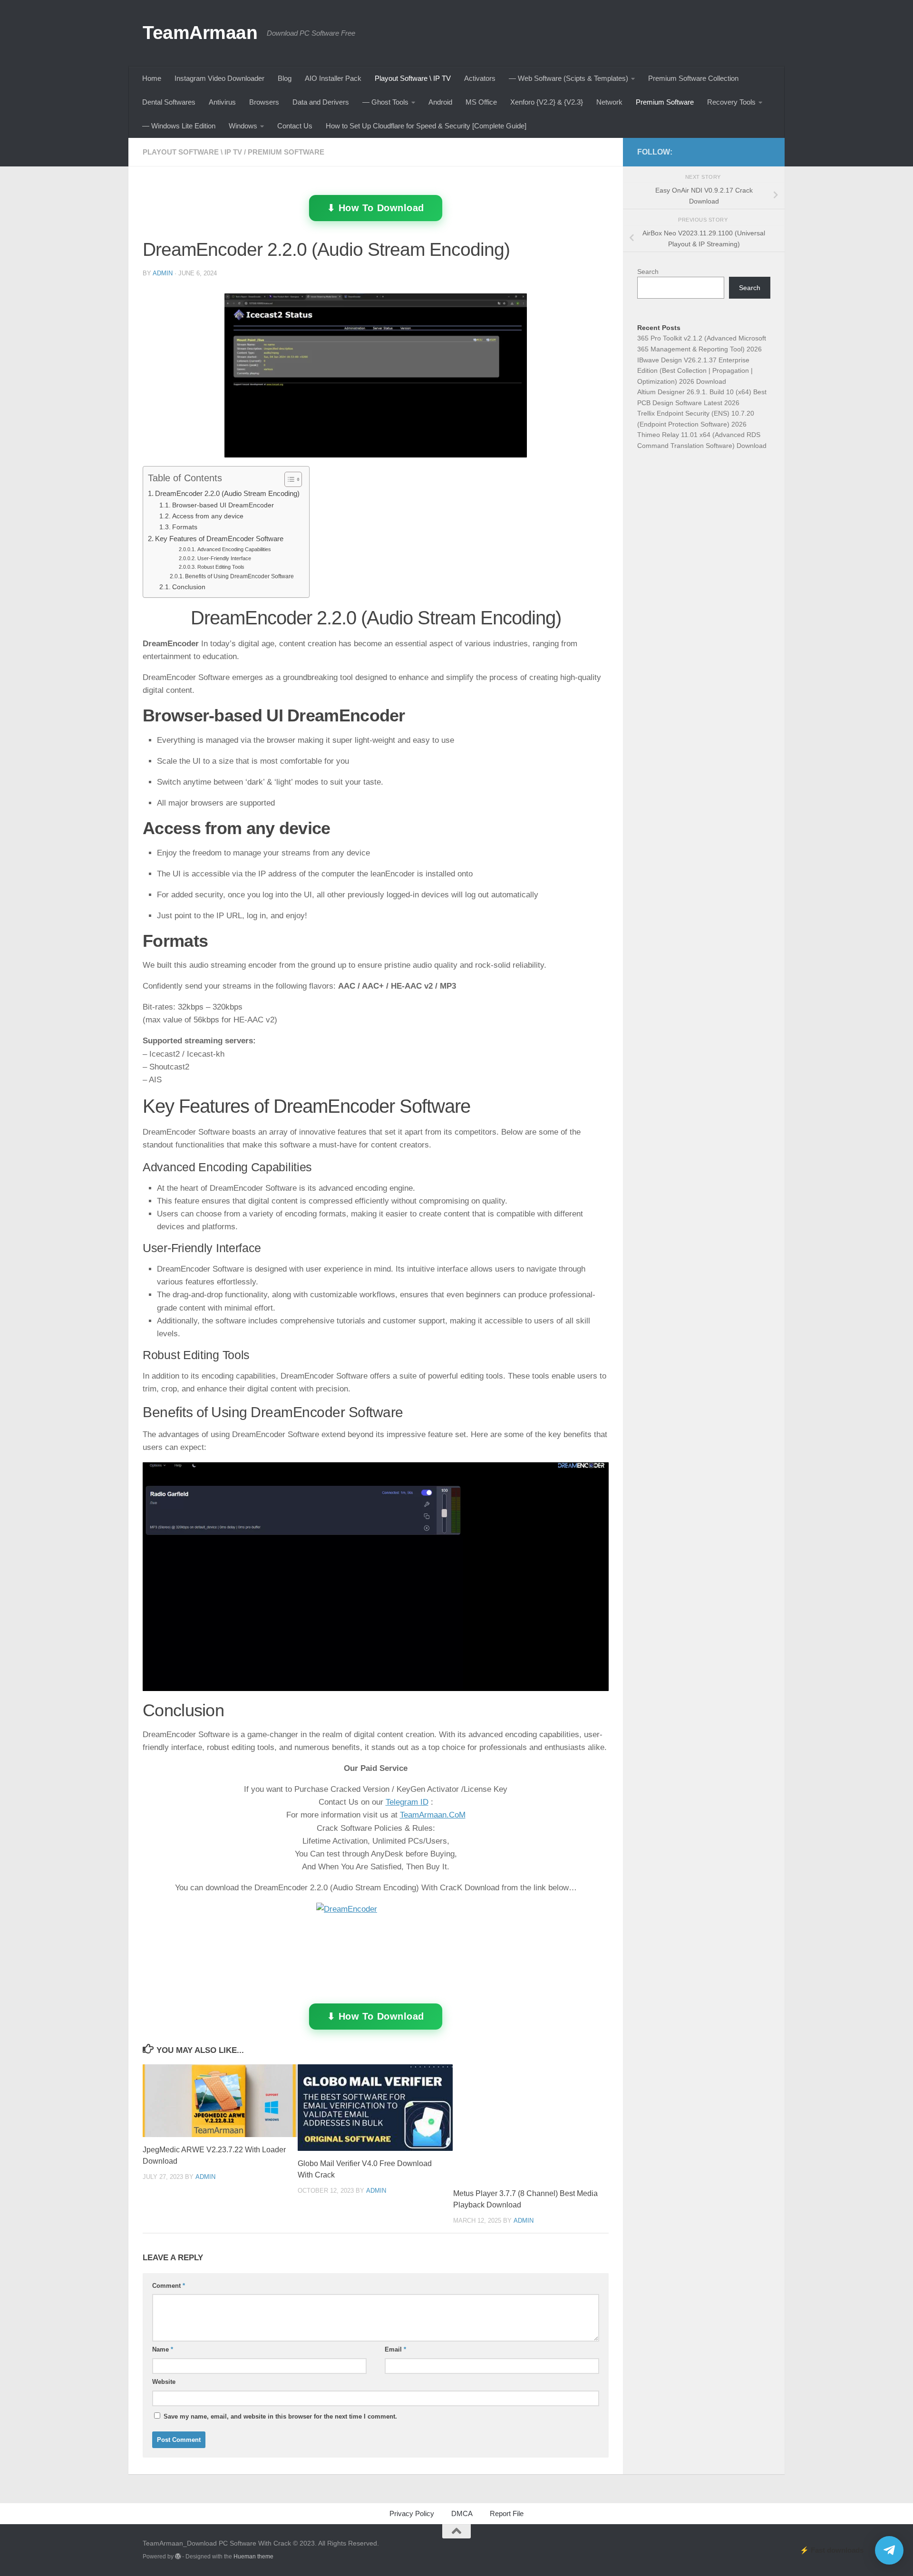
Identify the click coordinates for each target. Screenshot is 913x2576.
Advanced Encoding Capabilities (234, 549)
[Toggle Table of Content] (288, 479)
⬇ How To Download (375, 208)
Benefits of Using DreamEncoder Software (239, 576)
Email (395, 2349)
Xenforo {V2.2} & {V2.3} (547, 102)
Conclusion (189, 587)
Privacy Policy (412, 2513)
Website (164, 2382)
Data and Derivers (321, 102)
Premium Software (665, 102)
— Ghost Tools (385, 102)
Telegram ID (407, 1802)
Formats (185, 527)
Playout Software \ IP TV (413, 78)
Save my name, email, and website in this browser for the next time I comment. (280, 2416)
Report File (507, 2513)
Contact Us (295, 126)
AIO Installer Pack (333, 78)
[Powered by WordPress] (178, 2557)
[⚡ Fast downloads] (889, 2550)
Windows (243, 126)
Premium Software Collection (693, 78)
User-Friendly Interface (224, 558)
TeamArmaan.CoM (433, 1815)
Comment (169, 2286)
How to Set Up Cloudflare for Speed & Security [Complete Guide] (426, 126)
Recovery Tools (731, 102)
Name (163, 2349)
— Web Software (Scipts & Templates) (568, 78)
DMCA (462, 2513)
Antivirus (222, 102)
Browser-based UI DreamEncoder (223, 505)
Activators (480, 78)
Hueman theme (253, 2557)
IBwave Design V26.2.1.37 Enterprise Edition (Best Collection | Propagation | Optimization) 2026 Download (695, 371)
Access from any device (208, 516)
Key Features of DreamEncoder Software (219, 539)
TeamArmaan (200, 32)
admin (163, 273)
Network (609, 102)
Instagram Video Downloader (219, 78)
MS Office (481, 102)
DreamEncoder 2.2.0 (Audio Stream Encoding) (227, 493)
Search (648, 272)
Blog (285, 78)
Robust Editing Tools (221, 567)
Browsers (264, 102)
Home (152, 78)
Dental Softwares (169, 102)
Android (440, 102)
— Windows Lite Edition (179, 126)
